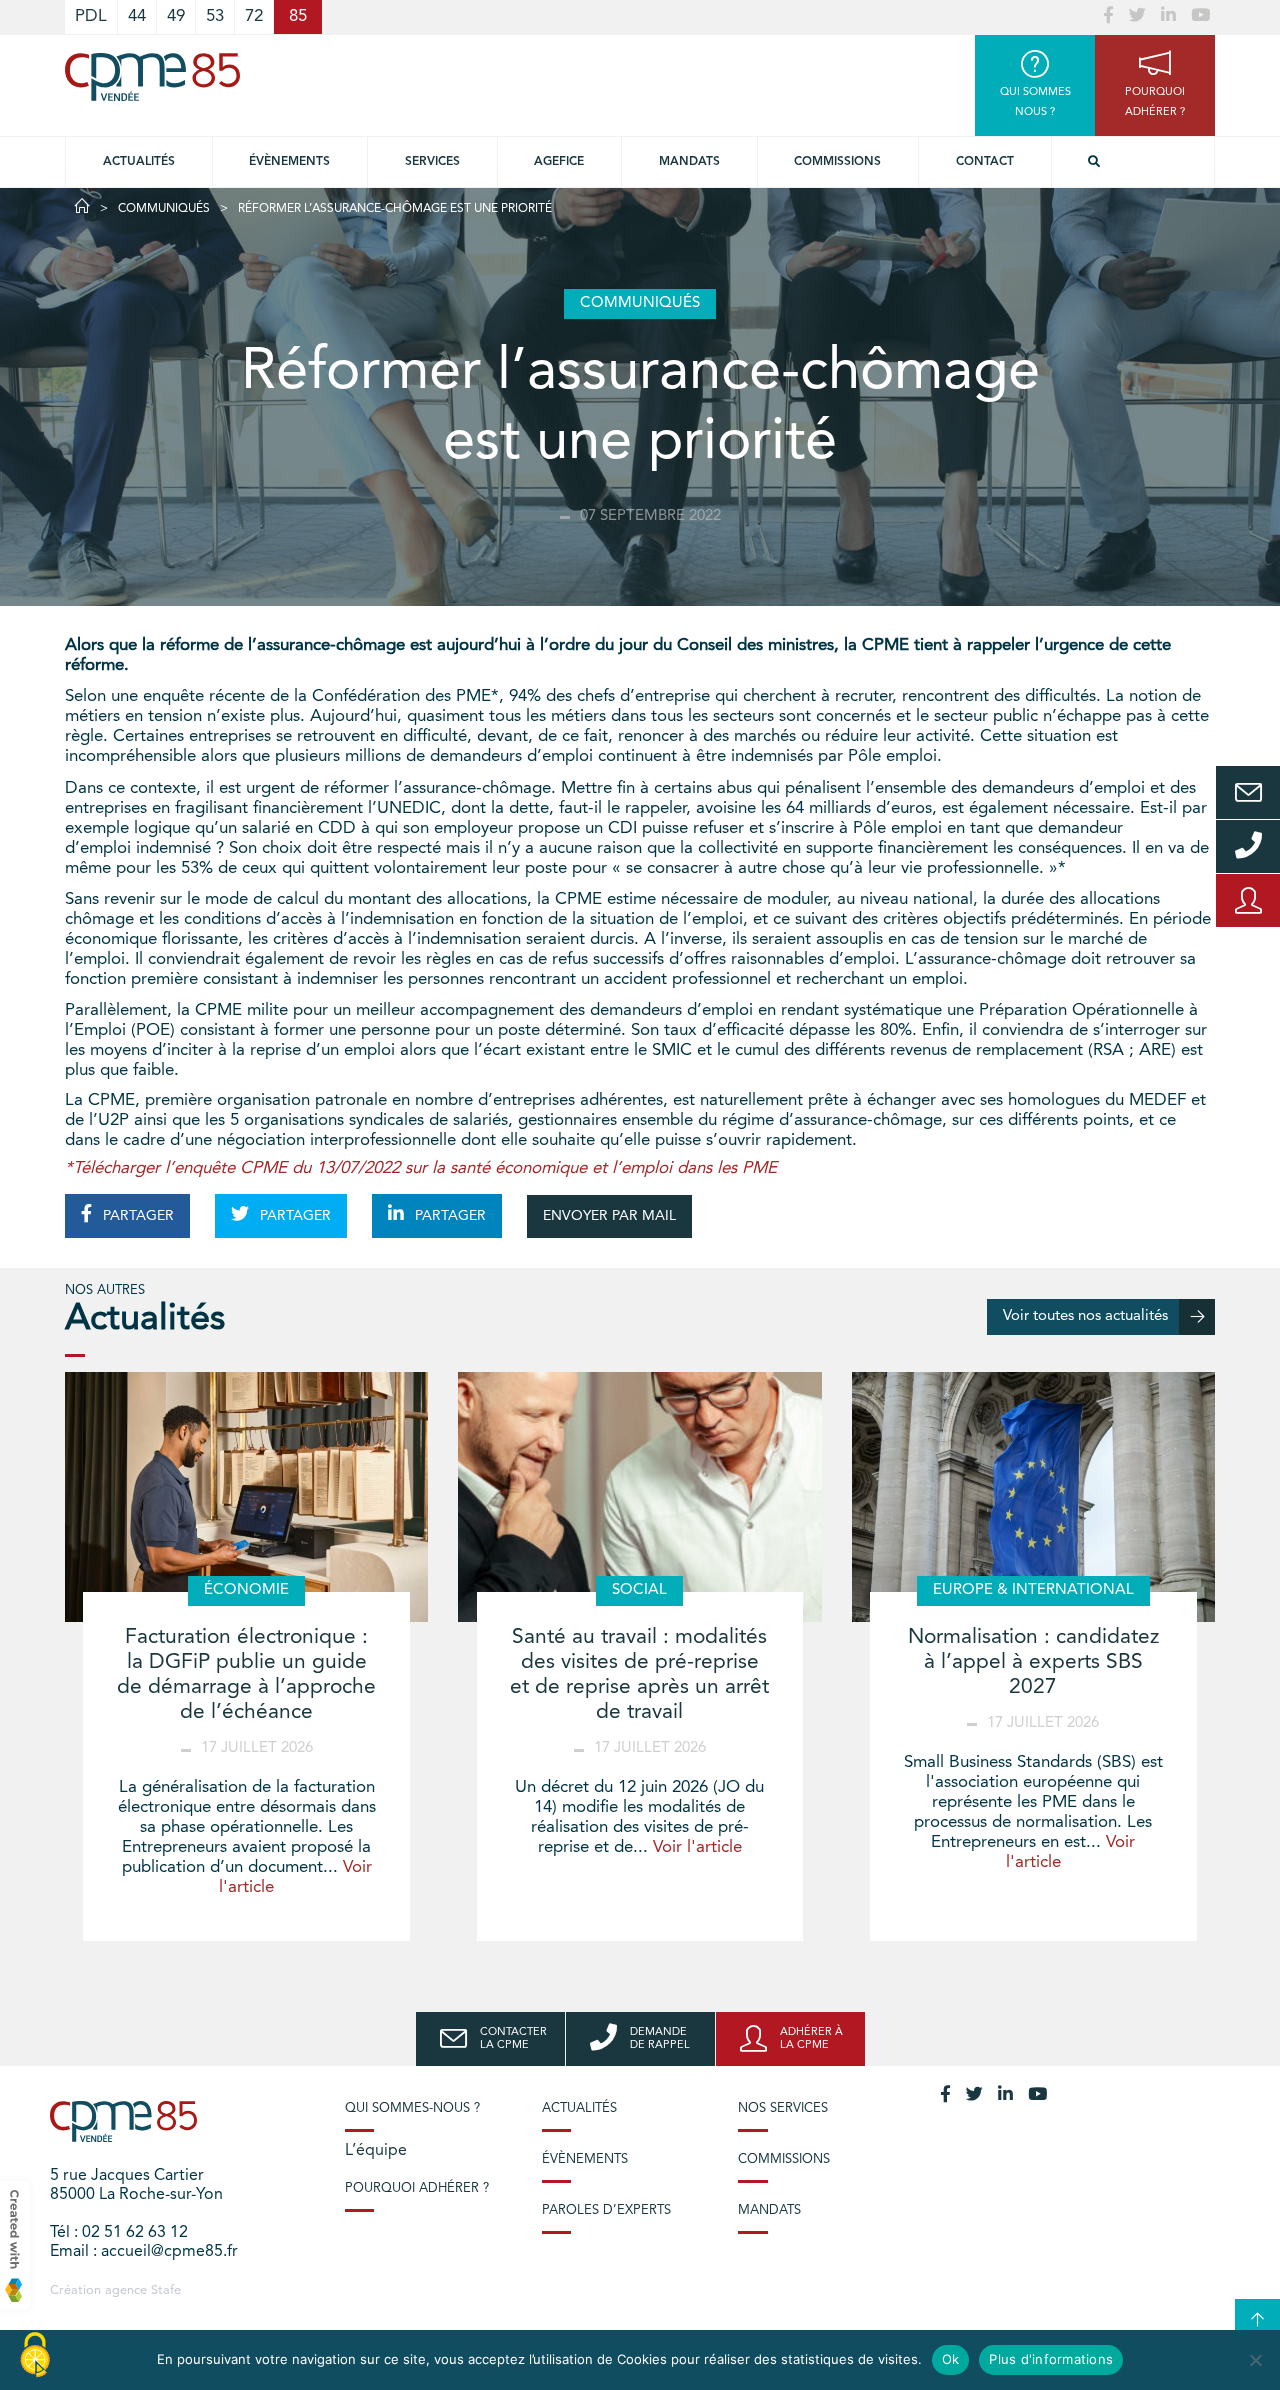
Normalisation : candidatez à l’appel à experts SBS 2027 (1033, 1662)
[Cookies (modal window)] (35, 2356)
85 (298, 16)
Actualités (139, 162)
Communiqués (164, 209)
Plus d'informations (1051, 2359)
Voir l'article (697, 1847)
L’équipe (376, 2151)
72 (254, 16)
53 (215, 16)
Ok (951, 2359)
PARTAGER (136, 1216)
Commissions (837, 162)
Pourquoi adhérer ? (417, 2188)
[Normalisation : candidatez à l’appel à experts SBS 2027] (1033, 1497)
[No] (1255, 2360)
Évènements (289, 162)
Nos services (783, 2108)
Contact (985, 162)
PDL (91, 16)
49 (176, 16)
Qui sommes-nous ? (412, 2108)
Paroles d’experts (606, 2210)
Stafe (166, 2290)
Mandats (689, 162)
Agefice (559, 162)
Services (432, 162)
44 (137, 16)
